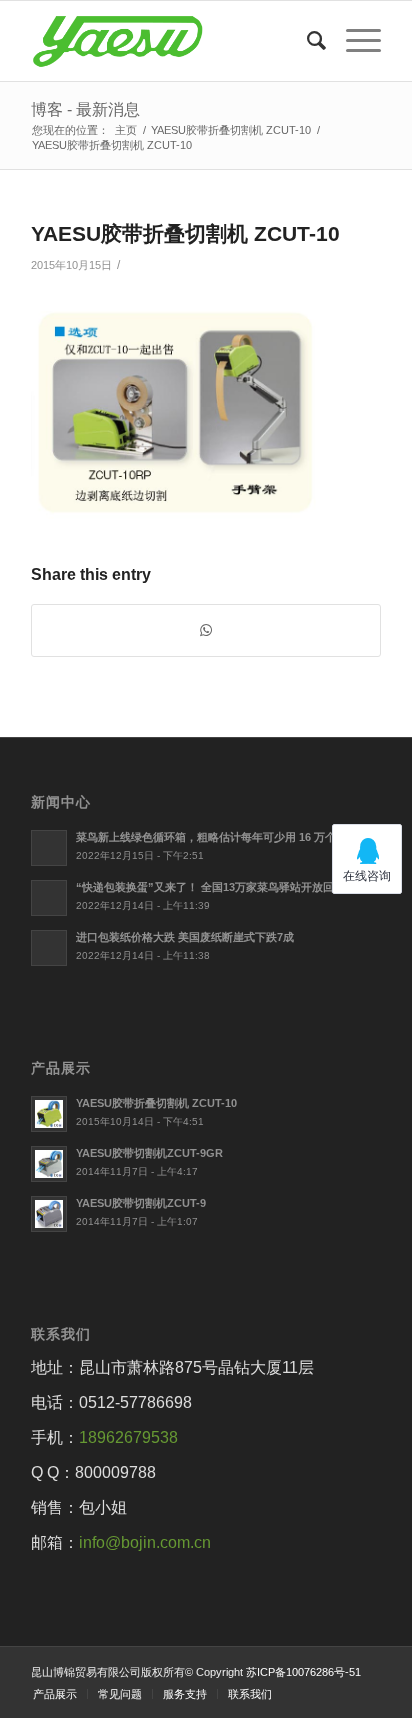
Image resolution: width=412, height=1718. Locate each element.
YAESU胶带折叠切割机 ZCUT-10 (185, 233)
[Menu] (353, 41)
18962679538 (128, 1437)
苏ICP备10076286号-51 (303, 1672)
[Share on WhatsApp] (206, 630)
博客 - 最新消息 (85, 109)
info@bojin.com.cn (145, 1542)
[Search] (306, 41)
